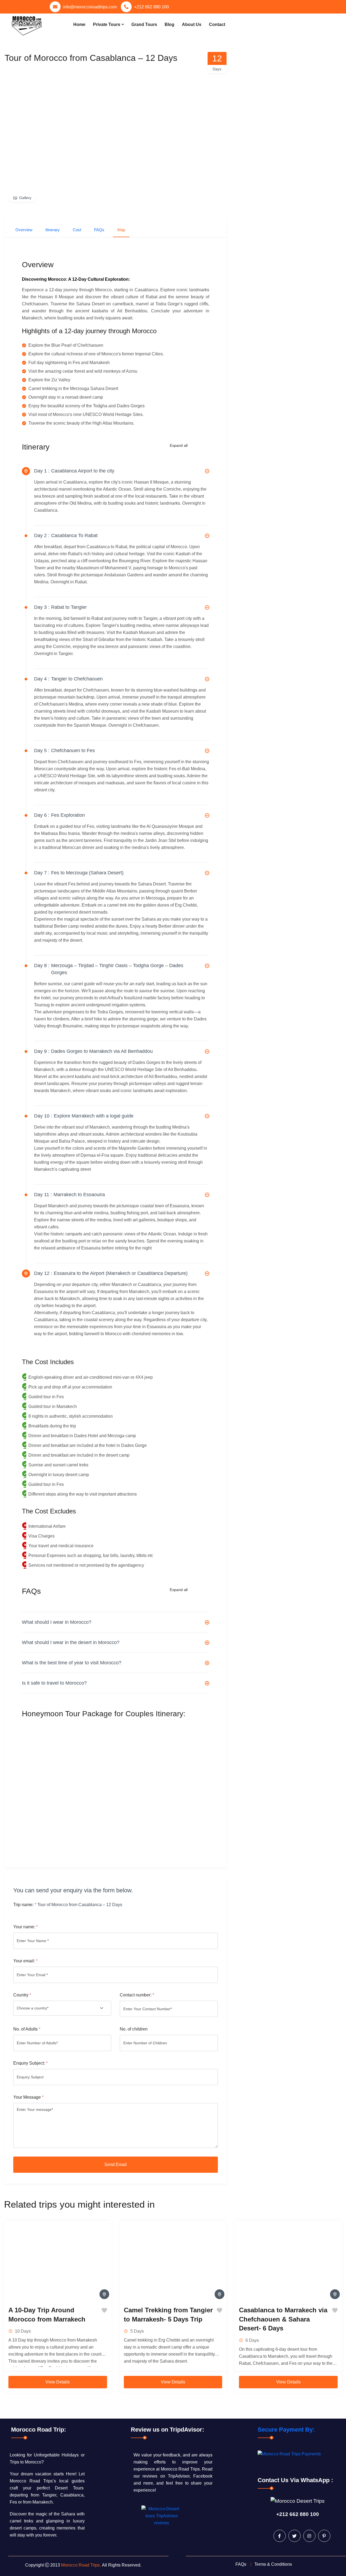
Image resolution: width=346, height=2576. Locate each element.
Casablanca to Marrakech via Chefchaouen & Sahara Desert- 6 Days (283, 2319)
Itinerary (53, 230)
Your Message (28, 2097)
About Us (192, 24)
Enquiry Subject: (30, 2063)
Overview (24, 230)
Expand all (179, 445)
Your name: (26, 1927)
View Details (58, 2382)
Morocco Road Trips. (81, 2565)
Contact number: (137, 1995)
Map (121, 230)
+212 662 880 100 (152, 7)
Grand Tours (144, 24)
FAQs (99, 230)
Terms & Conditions (273, 2564)
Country (22, 1995)
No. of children (134, 2029)
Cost (77, 230)
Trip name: (25, 1905)
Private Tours (107, 24)
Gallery (25, 198)
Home (79, 24)
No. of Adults (27, 2029)
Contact (217, 24)
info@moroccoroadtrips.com (90, 7)
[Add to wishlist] (104, 2310)
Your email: (25, 1961)
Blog (169, 24)
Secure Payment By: (286, 2430)
